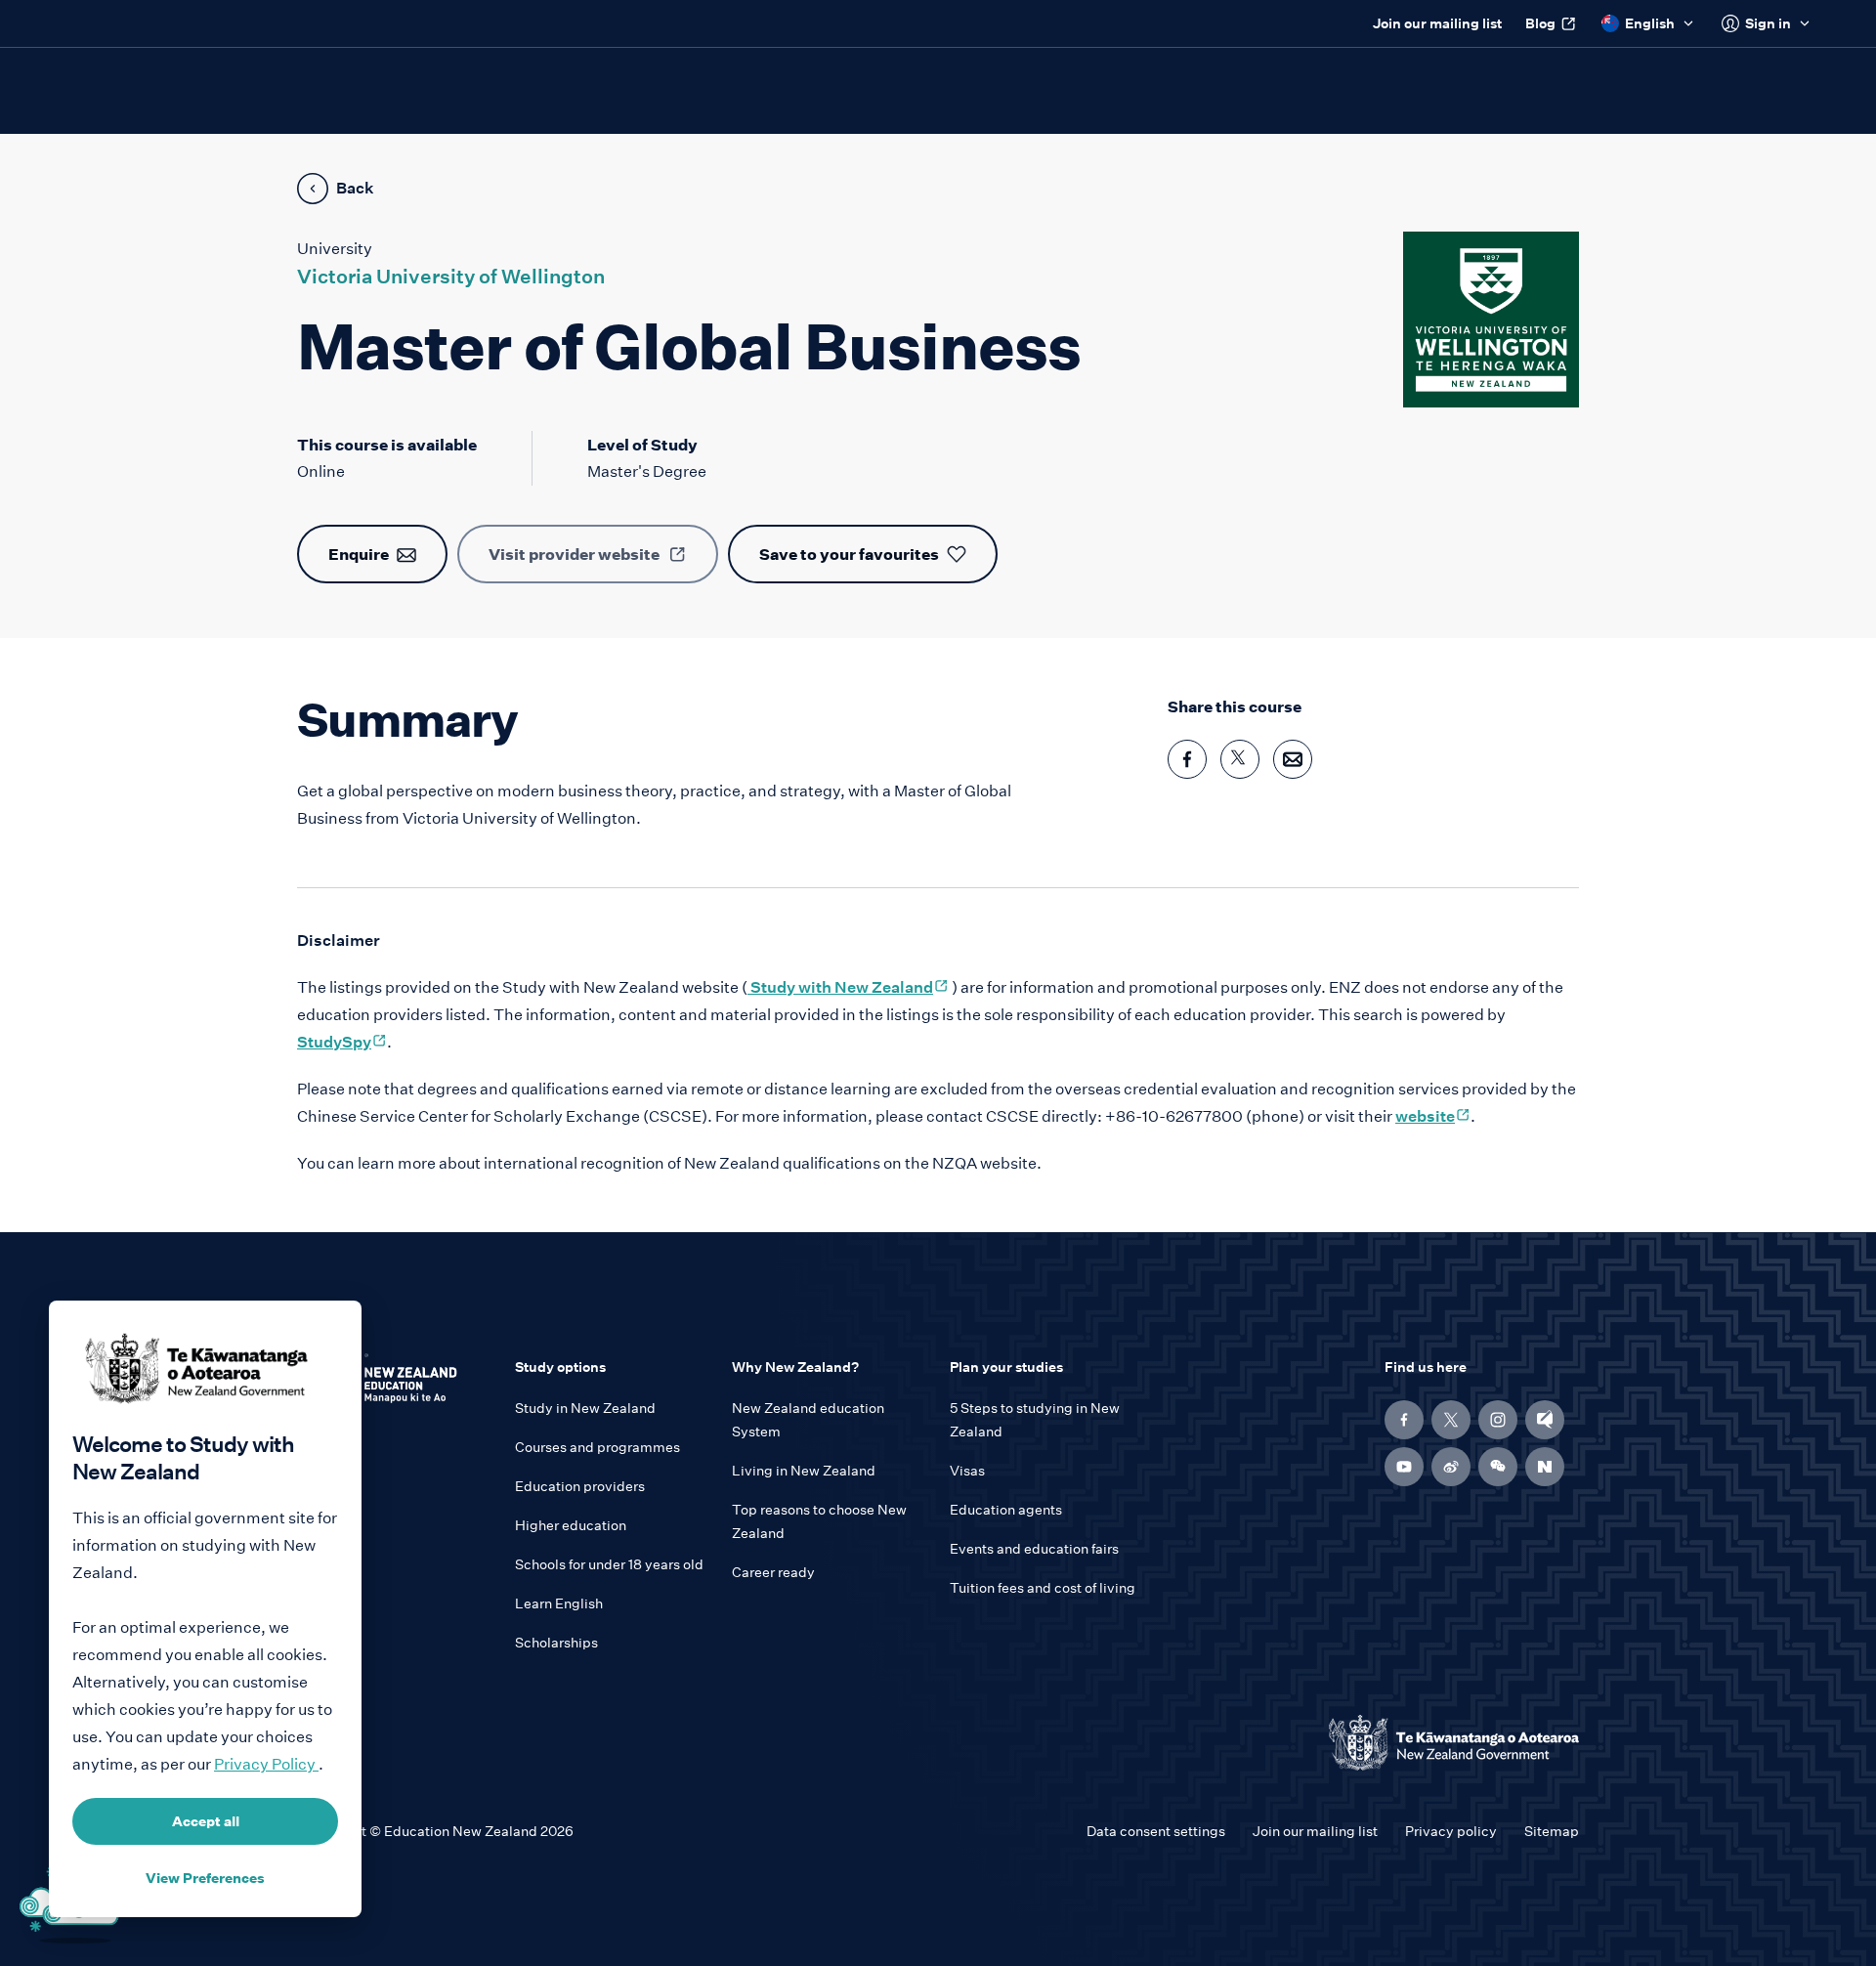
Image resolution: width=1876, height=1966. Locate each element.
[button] (1498, 1467)
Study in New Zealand (585, 1408)
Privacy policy (1451, 1831)
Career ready (773, 1572)
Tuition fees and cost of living (1043, 1588)
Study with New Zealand (848, 987)
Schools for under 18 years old (609, 1564)
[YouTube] (1404, 1467)
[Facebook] (1404, 1420)
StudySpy (342, 1042)
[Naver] (1545, 1467)
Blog (1540, 23)
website (1433, 1116)
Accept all (206, 1821)
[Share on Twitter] (1240, 759)
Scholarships (556, 1643)
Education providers (580, 1486)
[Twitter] (1451, 1420)
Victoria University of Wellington (451, 277)
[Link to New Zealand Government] (1454, 1743)
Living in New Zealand (804, 1471)
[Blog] (1545, 1420)
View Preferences (205, 1878)
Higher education (571, 1525)
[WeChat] (1498, 1467)
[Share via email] (1293, 759)
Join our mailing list (1437, 23)
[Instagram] (1498, 1420)
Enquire (359, 554)
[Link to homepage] (394, 1385)
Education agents (1006, 1510)
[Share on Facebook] (1187, 759)
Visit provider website (574, 554)
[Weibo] (1451, 1467)
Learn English (559, 1603)
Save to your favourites (849, 554)
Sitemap (1552, 1831)
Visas (967, 1471)
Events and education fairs (1034, 1549)
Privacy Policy (266, 1764)
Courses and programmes (597, 1447)
